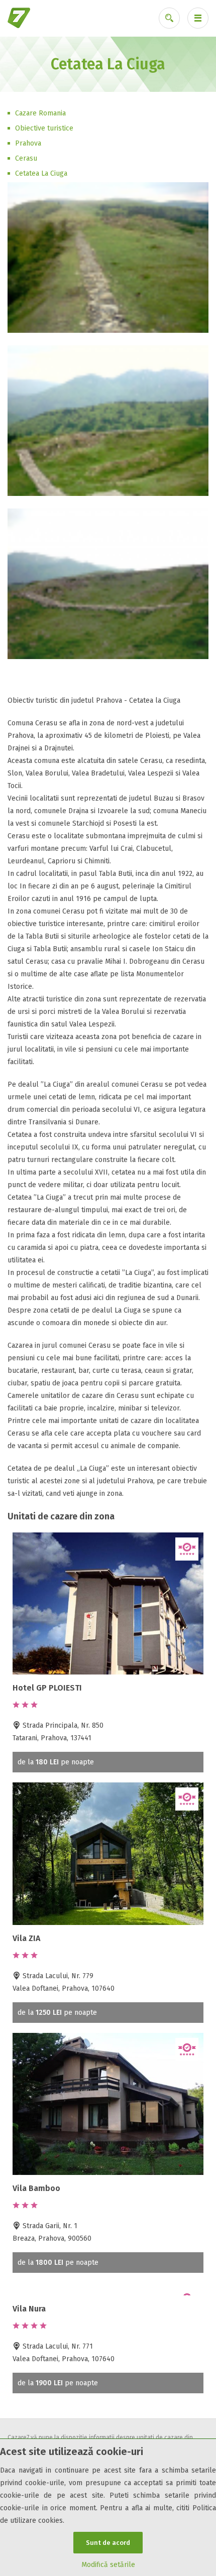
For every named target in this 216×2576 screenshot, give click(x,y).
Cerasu (26, 158)
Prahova (28, 143)
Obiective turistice (44, 128)
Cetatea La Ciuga (41, 173)
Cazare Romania (40, 113)
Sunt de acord (108, 2543)
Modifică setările (108, 2565)
